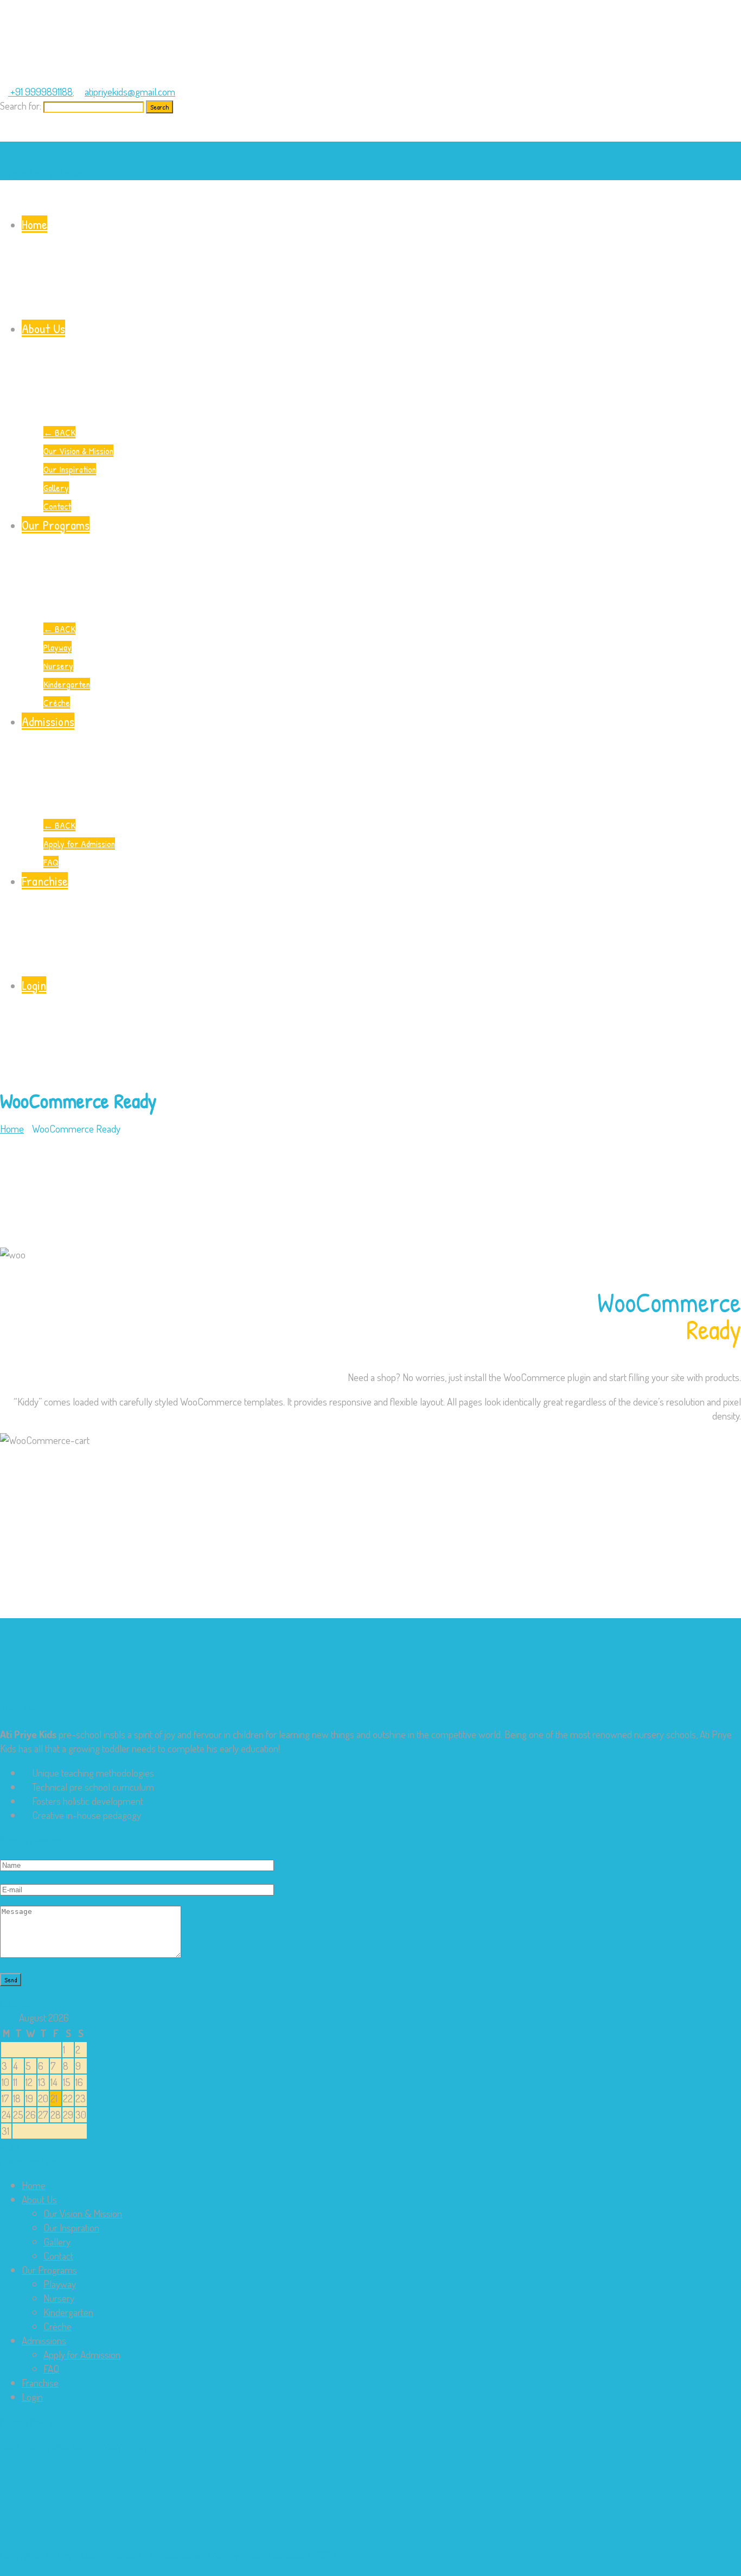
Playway (58, 647)
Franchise (45, 881)
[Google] (28, 134)
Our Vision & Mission (78, 451)
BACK (59, 432)
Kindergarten (67, 684)
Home (34, 224)
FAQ (51, 862)
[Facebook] (12, 134)
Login (34, 985)
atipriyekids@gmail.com (130, 91)
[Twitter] (4, 134)
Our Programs (56, 525)
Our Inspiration (70, 469)
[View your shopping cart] (4, 148)
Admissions (48, 721)
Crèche (57, 702)
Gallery (56, 488)
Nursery (58, 666)
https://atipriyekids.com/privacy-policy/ (76, 2445)
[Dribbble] (20, 134)
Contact (57, 506)
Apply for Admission (79, 844)
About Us (43, 328)
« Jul (9, 2146)
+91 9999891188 (40, 91)
